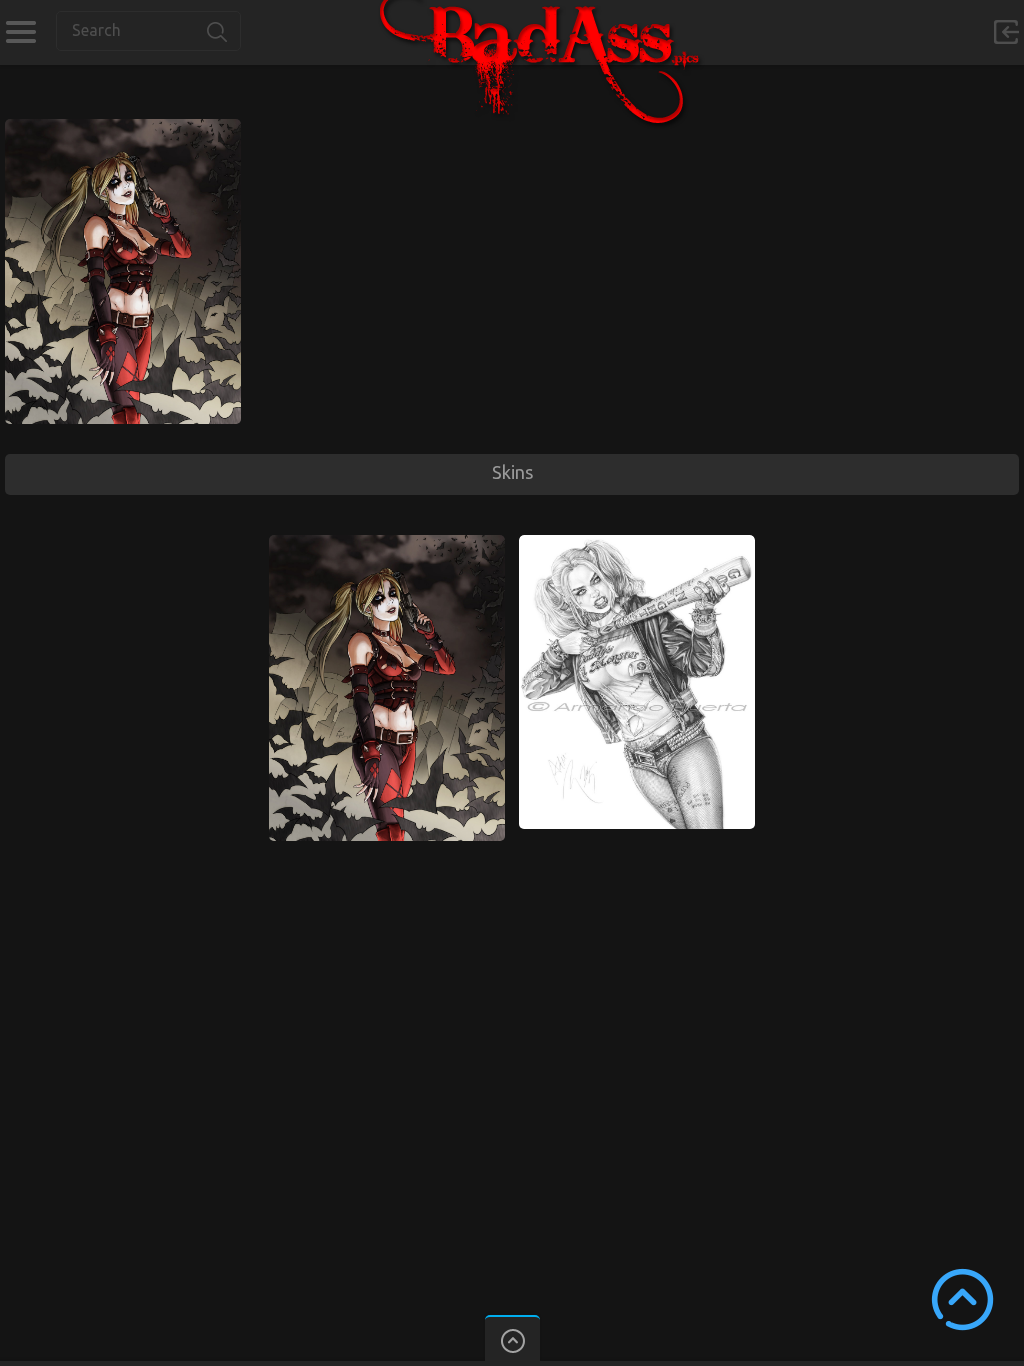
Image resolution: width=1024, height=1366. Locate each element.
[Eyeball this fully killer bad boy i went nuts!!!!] (123, 128)
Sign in (1006, 32)
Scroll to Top (962, 1299)
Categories (20, 32)
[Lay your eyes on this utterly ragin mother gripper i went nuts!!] (637, 544)
